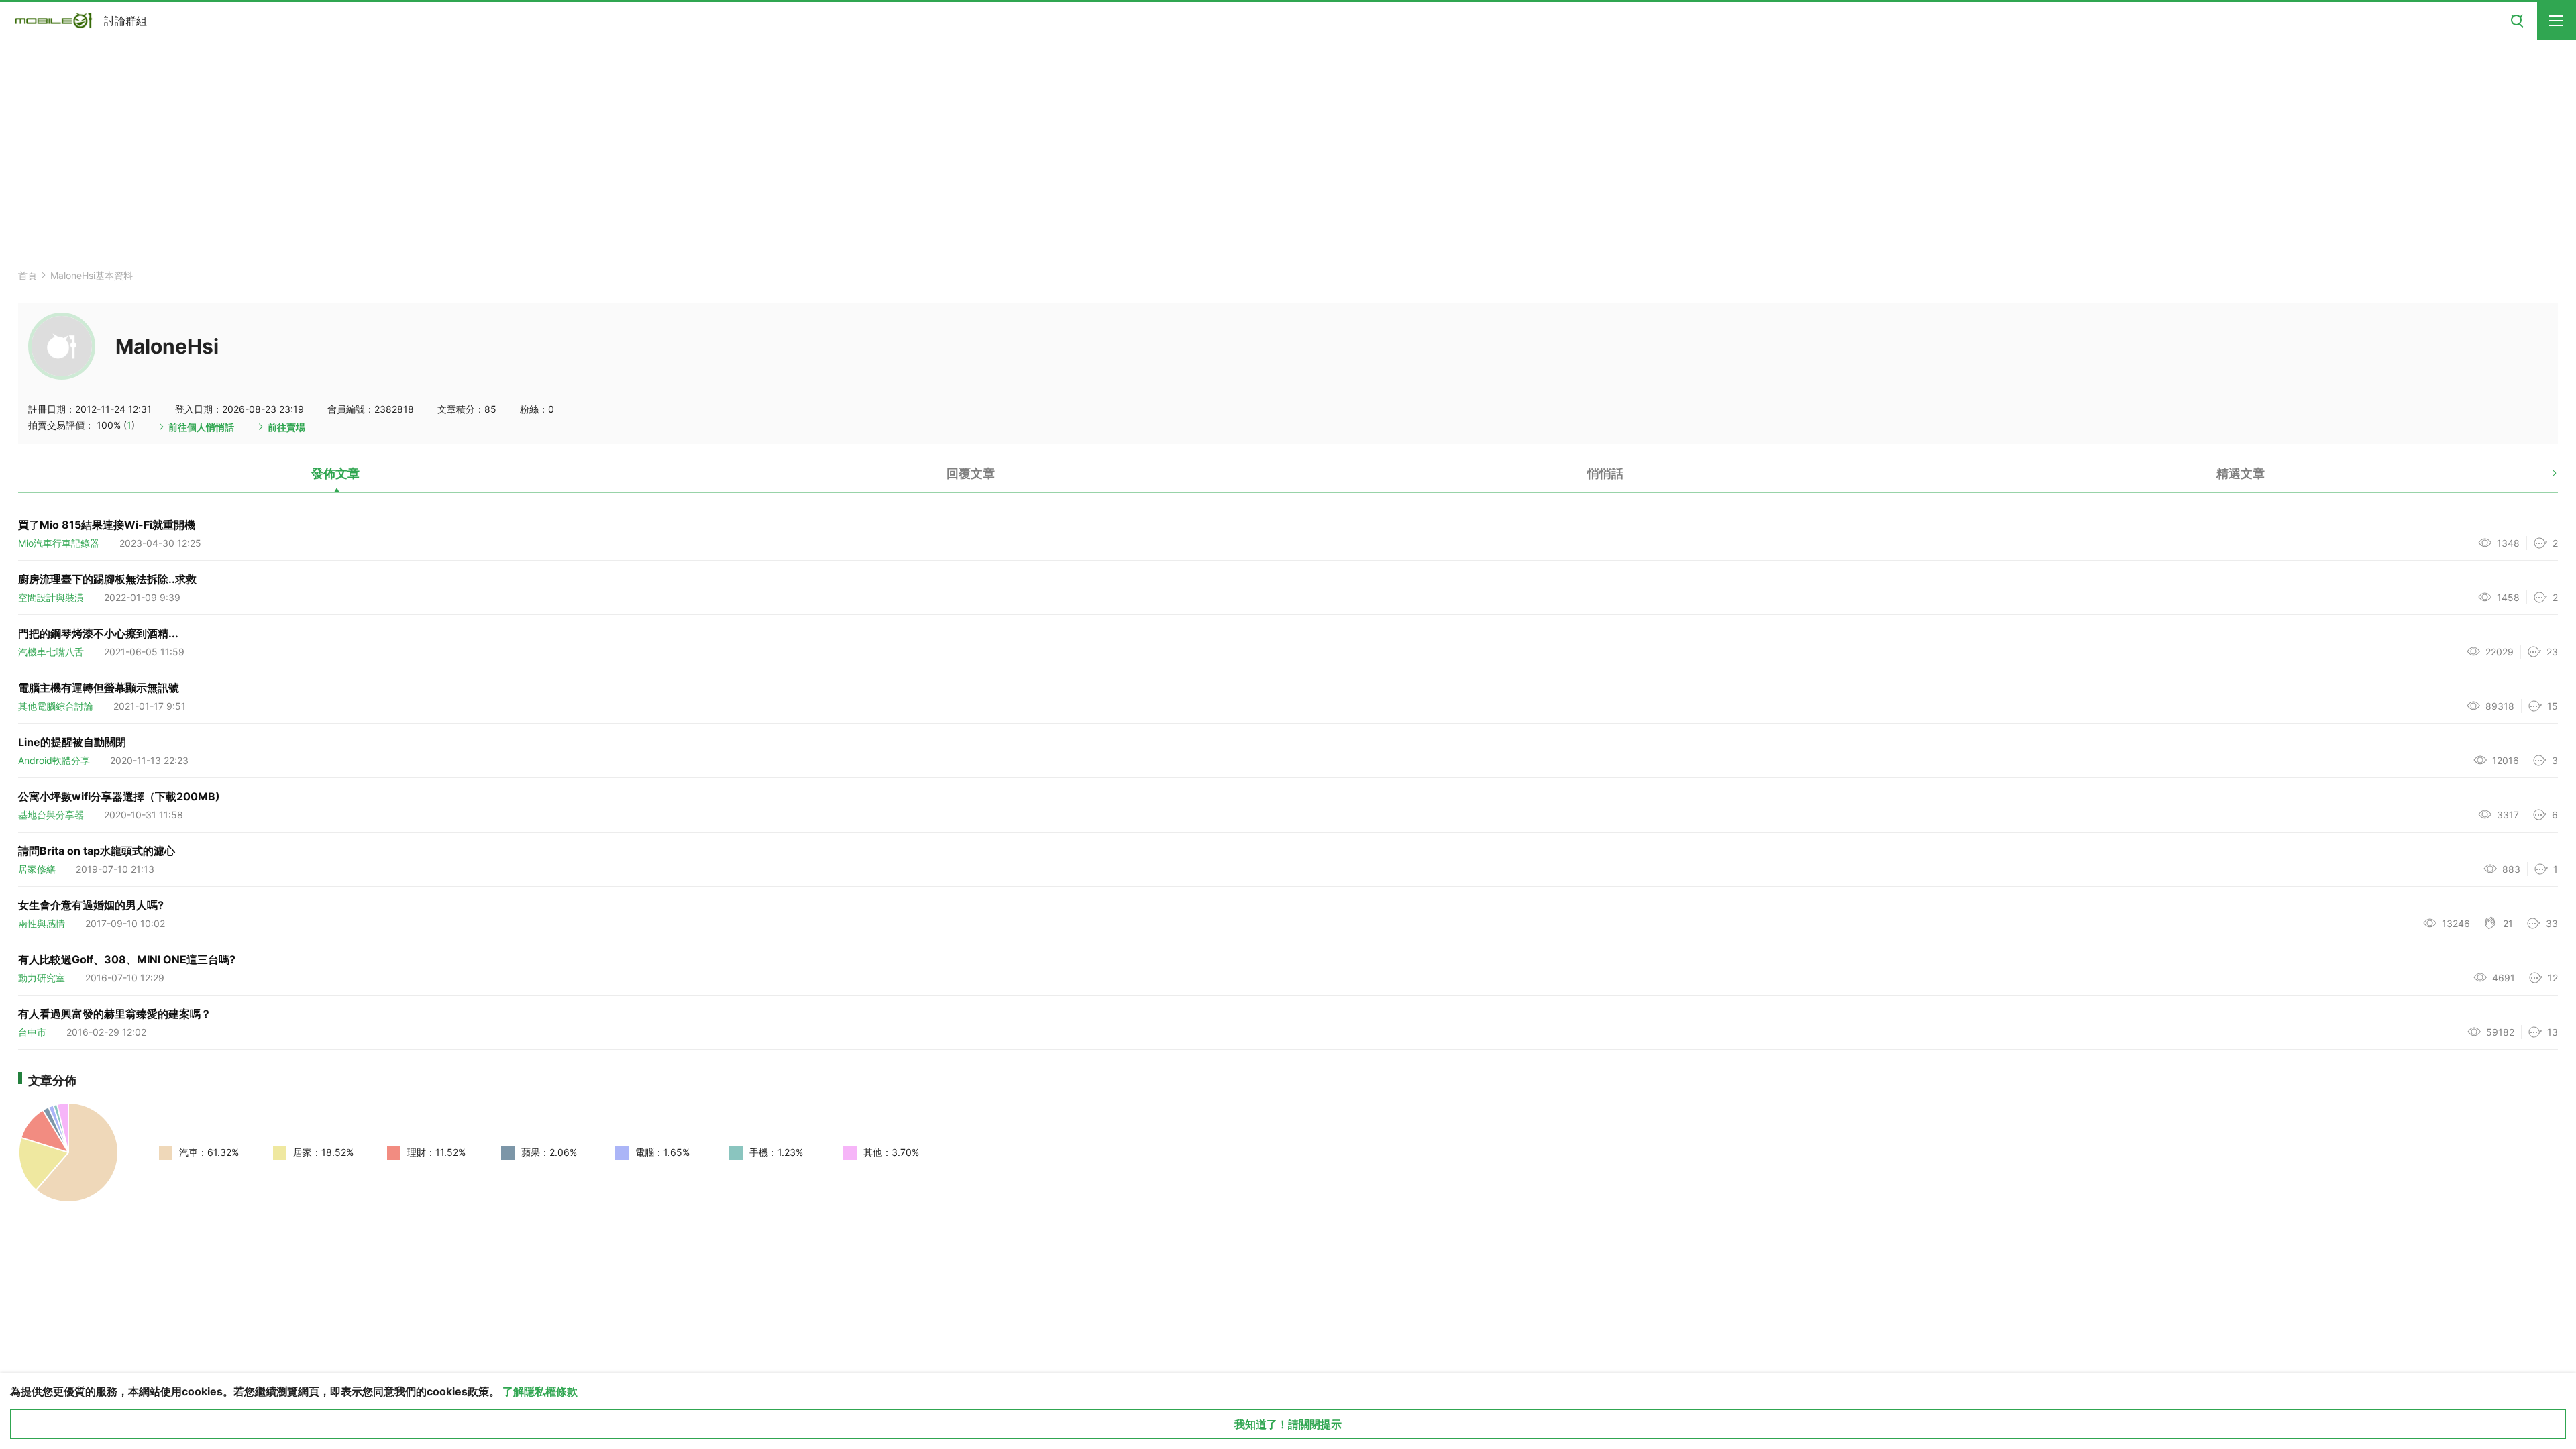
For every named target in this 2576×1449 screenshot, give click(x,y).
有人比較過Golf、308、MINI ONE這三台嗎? (127, 959)
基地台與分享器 (51, 815)
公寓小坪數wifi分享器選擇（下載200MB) (119, 796)
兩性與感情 (42, 923)
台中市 (32, 1032)
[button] (2543, 478)
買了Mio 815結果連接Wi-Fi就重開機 (107, 525)
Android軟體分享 (54, 760)
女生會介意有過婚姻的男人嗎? (91, 905)
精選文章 (2241, 473)
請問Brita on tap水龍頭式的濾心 (97, 851)
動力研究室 (42, 978)
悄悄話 (1605, 473)
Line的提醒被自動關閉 (72, 742)
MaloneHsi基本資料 (92, 275)
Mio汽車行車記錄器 (59, 543)
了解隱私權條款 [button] (540, 1391)
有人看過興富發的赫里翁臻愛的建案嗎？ (115, 1014)
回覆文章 (971, 473)
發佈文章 (335, 473)
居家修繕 (37, 869)
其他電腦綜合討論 (56, 706)
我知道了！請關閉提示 (1288, 1424)
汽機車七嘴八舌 (51, 652)
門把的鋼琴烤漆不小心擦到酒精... (98, 633)
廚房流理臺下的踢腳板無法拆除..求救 (107, 579)
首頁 (28, 275)
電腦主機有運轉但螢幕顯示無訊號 (99, 688)
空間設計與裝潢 (51, 597)
